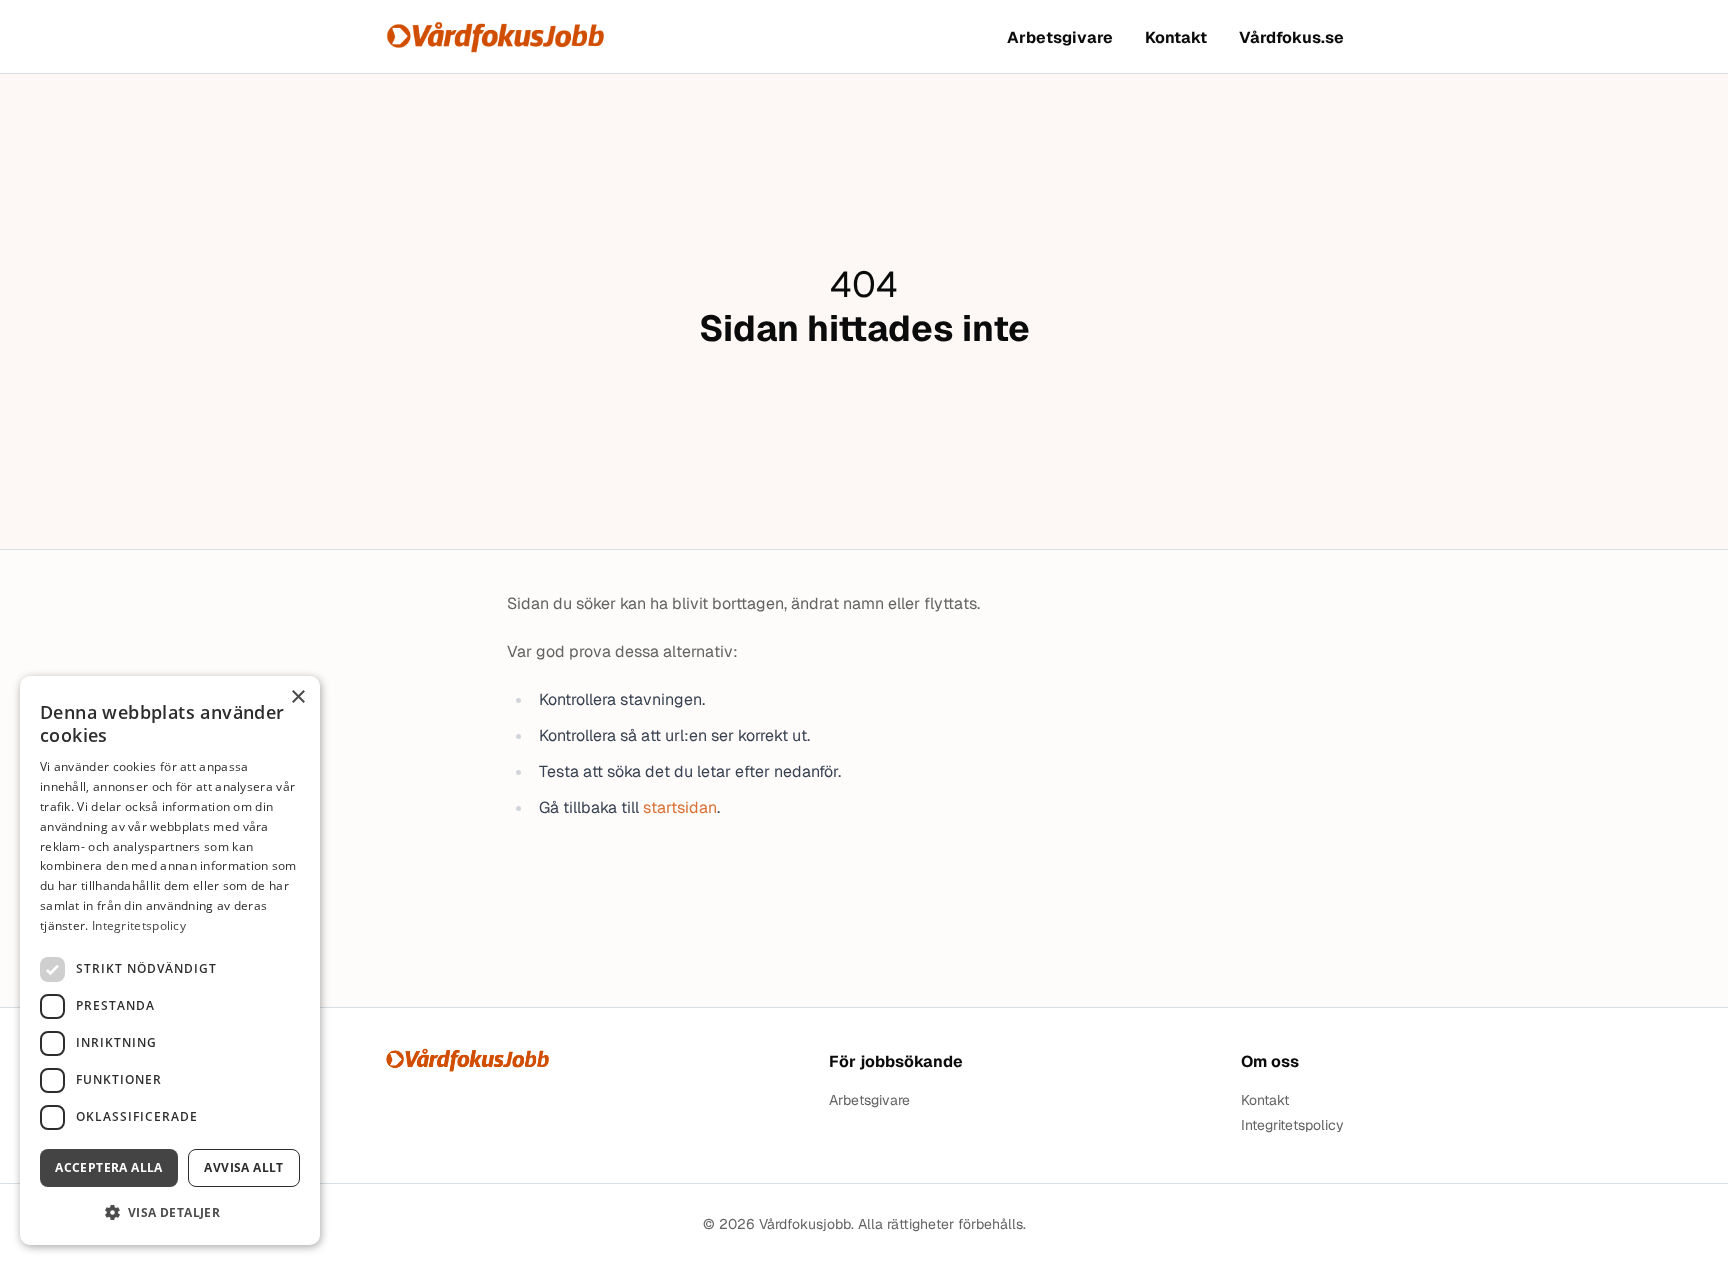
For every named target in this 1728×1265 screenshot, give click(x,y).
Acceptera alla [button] (109, 1167)
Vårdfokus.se (1291, 37)
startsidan (680, 807)
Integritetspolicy (1292, 1125)
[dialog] (170, 960)
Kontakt (1176, 37)
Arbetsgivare (1060, 37)
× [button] (297, 697)
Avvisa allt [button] (243, 1167)
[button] (170, 1212)
